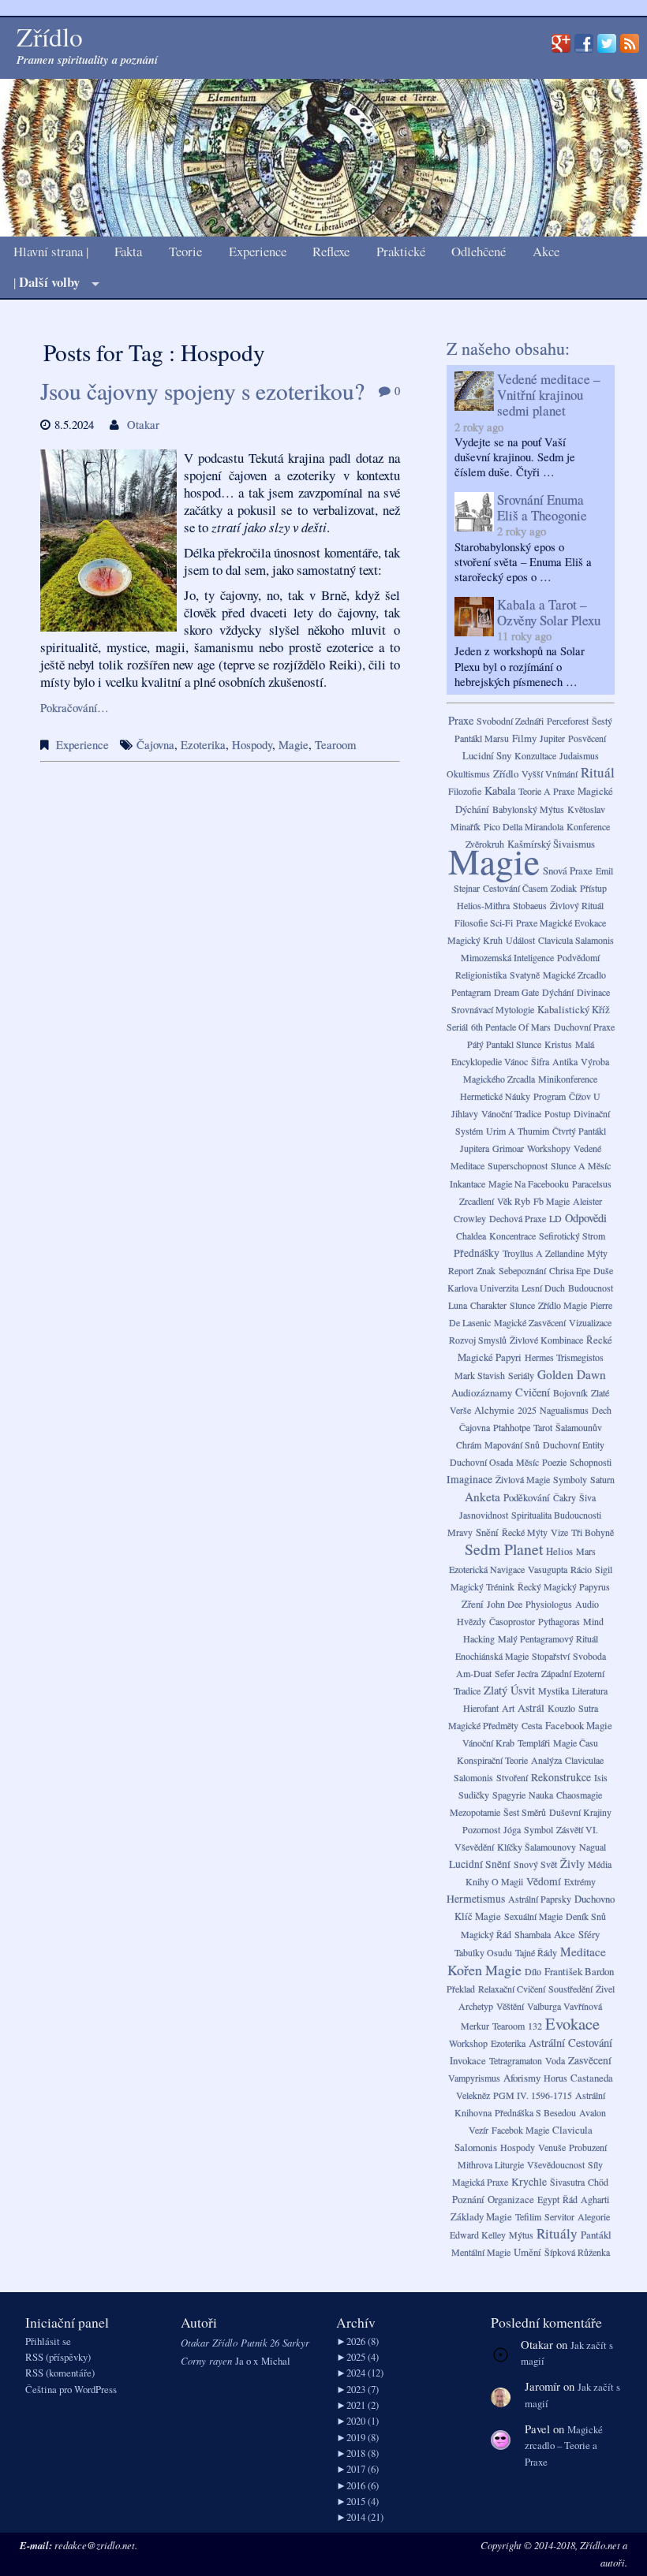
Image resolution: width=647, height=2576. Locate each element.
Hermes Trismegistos (564, 1357)
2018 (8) (357, 2453)
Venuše (552, 2147)
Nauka (541, 1795)
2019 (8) (357, 2437)
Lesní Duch (543, 1288)
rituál (598, 772)
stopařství (551, 1656)
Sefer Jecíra (516, 1673)
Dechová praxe (518, 1218)
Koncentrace (512, 1236)
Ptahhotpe (512, 1427)
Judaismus (579, 755)
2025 (527, 1410)
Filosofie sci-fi (484, 923)
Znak (486, 1270)
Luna (458, 1305)
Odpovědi (586, 1218)
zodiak (564, 888)
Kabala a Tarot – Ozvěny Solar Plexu (549, 612)
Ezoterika (203, 745)
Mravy (460, 1532)
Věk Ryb (514, 1201)
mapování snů (512, 1445)
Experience (258, 252)
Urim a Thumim (518, 1131)
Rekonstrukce (561, 1777)
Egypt (548, 2199)
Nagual (593, 1847)
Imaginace (469, 1479)
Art (508, 1708)
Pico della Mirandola (524, 826)
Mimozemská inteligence (507, 957)
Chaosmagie (579, 1795)
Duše (603, 1270)
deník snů (586, 1916)
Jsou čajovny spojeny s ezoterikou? (202, 391)
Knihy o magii (494, 1881)
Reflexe (331, 252)
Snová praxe (568, 870)
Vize (559, 1532)
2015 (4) (357, 2501)
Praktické (401, 252)
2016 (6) (357, 2485)
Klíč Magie (478, 1916)
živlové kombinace (546, 1340)
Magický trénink (482, 1586)
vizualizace (590, 1322)
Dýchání (558, 992)
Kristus (558, 1044)
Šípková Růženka (577, 2252)
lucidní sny (487, 755)
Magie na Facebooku (529, 1184)
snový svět (535, 1864)
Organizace (511, 2199)
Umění (527, 2252)
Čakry (565, 1497)
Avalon (593, 2112)
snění (487, 1532)
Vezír (479, 2130)
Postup (557, 1113)
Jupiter (552, 738)
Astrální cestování (570, 2043)
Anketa (482, 1497)
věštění (510, 2006)
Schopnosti (591, 1462)
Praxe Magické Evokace (561, 923)
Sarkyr (296, 2342)
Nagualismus (564, 1410)
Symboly (570, 1479)
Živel (605, 1989)
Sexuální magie (533, 1916)
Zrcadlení (477, 1201)
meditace (583, 1952)
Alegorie (594, 2216)
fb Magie (552, 1201)
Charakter (488, 1305)
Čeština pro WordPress (71, 2389)
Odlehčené (479, 252)
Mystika (554, 1691)
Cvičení (533, 1392)
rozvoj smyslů (478, 1340)
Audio (587, 1604)
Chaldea (471, 1236)
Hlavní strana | (51, 252)
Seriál (457, 1027)
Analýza (546, 1760)
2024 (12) (360, 2373)
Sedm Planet (504, 1549)
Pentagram (471, 992)
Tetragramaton (516, 2060)
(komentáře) (60, 2373)
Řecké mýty (525, 1532)
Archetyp (476, 2006)
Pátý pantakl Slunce (504, 1044)
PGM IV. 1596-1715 (533, 2095)
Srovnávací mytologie (493, 1009)
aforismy (522, 2078)
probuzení (588, 2147)
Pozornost (481, 1829)
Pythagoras (559, 1621)
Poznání (468, 2199)
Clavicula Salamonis (576, 940)
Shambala (533, 1934)
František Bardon (579, 1971)
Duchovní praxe (584, 1027)
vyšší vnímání (550, 774)
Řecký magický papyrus (564, 1586)
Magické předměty (483, 1725)
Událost (520, 940)
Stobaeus (530, 905)
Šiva (587, 1497)
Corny (193, 2360)
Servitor (559, 2216)
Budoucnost (591, 1288)
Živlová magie (523, 1479)
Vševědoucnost (556, 2164)
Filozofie (465, 791)
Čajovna (155, 745)
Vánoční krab (488, 1743)
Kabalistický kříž (574, 1009)
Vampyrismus (474, 2078)
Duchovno (595, 1899)
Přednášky (477, 1253)
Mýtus (521, 2235)
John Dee (505, 1604)
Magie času (576, 1743)
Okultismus (468, 774)
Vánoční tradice (511, 1113)
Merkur (475, 2026)
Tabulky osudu (483, 1952)
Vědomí (544, 1881)
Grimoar (508, 1148)
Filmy (524, 738)
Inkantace (467, 1184)
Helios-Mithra (483, 905)
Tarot (543, 1427)
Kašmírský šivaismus (551, 844)
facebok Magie (520, 2130)
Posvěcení (587, 738)
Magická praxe (480, 2182)
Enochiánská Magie (492, 1656)
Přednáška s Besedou (535, 2112)
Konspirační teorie (492, 1760)
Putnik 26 (260, 2342)
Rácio (581, 1569)
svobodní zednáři (510, 721)
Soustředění (570, 1989)
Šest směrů (525, 1812)
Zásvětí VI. (577, 1829)
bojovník (570, 1392)
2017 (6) (357, 2469)
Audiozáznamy (482, 1392)
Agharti (595, 2199)
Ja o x (247, 2361)
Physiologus (549, 1604)
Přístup (593, 888)
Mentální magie (481, 2252)
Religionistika (481, 975)
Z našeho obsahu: (508, 348)
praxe (461, 720)
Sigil (604, 1569)
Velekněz (473, 2095)
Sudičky (474, 1795)
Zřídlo (506, 774)
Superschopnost (518, 1165)
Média (600, 1864)
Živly (572, 1864)
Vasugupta (548, 1569)
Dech (602, 1410)
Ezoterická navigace (487, 1569)
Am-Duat (474, 1673)
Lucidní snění (480, 1864)
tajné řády (536, 1952)
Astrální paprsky (540, 1899)
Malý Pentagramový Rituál (548, 1638)
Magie (294, 745)
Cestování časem (515, 888)
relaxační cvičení (512, 1989)
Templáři (534, 1743)
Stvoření (512, 1777)
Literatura (590, 1691)
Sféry (589, 1934)
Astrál (531, 1708)
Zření (473, 1604)
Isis (601, 1777)
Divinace (593, 992)
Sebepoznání (522, 1270)
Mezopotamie (475, 1812)
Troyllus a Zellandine (543, 1253)
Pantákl (596, 2235)
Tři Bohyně (593, 1532)
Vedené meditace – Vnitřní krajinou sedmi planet (548, 395)
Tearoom (335, 745)
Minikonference (568, 1079)
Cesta (532, 1725)
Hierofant (481, 1708)
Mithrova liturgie (491, 2164)
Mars (586, 1551)
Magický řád (486, 1934)
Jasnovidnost (484, 1515)
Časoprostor (512, 1621)
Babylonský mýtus (528, 809)
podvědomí (578, 957)
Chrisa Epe (570, 1270)
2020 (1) (357, 2421)
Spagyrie (509, 1795)
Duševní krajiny (580, 1812)
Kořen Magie (484, 1970)
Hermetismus (476, 1899)
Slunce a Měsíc (581, 1165)
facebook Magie (579, 1725)
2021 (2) (357, 2405)
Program (550, 1096)
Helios (559, 1551)
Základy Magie (481, 2216)
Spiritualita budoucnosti (556, 1515)
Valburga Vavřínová (565, 2006)
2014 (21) (360, 2517)
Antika (565, 1061)
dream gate (516, 992)
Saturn (602, 1479)
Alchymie (494, 1410)
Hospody (252, 745)
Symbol (539, 1829)
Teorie (185, 252)
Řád (570, 2199)
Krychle (529, 2182)
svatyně (525, 975)
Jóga (512, 1829)
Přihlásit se (48, 2341)
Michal (276, 2361)
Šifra (540, 1061)
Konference (588, 826)
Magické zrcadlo (574, 975)
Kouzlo (561, 1708)
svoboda (589, 1656)
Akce (546, 252)
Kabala (500, 790)
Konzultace (535, 755)
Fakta (128, 252)
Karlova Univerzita (483, 1288)
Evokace (572, 2023)
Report (461, 1270)
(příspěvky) (58, 2357)
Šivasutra (567, 2182)
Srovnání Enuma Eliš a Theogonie (542, 507)
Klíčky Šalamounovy (537, 1847)
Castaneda (592, 2078)
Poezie (554, 1462)
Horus (555, 2078)
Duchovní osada (481, 1462)
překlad (461, 1989)
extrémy (580, 1881)
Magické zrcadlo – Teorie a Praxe (564, 2446)
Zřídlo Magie (563, 1305)
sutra (588, 1708)
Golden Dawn (572, 1374)
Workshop (468, 2043)
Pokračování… (75, 708)
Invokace (468, 2060)
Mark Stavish (480, 1375)
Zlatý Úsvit (509, 1690)
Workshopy (549, 1148)
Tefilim (528, 2216)
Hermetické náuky (495, 1096)
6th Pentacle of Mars (511, 1027)
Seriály (521, 1375)
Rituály (557, 2233)
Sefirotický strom (572, 1236)
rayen (221, 2360)
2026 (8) (357, 2341)
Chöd (598, 2182)
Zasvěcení (590, 2060)
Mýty (597, 1253)
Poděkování (527, 1497)
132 (535, 2026)
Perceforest (568, 721)
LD (555, 1218)
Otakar (143, 425)
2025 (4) (357, 2357)
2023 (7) (357, 2389)
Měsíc (527, 1462)
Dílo (533, 1971)
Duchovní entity (574, 1445)
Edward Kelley (478, 2235)
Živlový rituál (577, 905)
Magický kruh (475, 940)
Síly (595, 2164)
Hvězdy (471, 1621)
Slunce (522, 1305)
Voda (555, 2060)
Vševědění (474, 1847)
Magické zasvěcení (530, 1322)
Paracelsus (592, 1184)
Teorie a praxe (546, 791)
